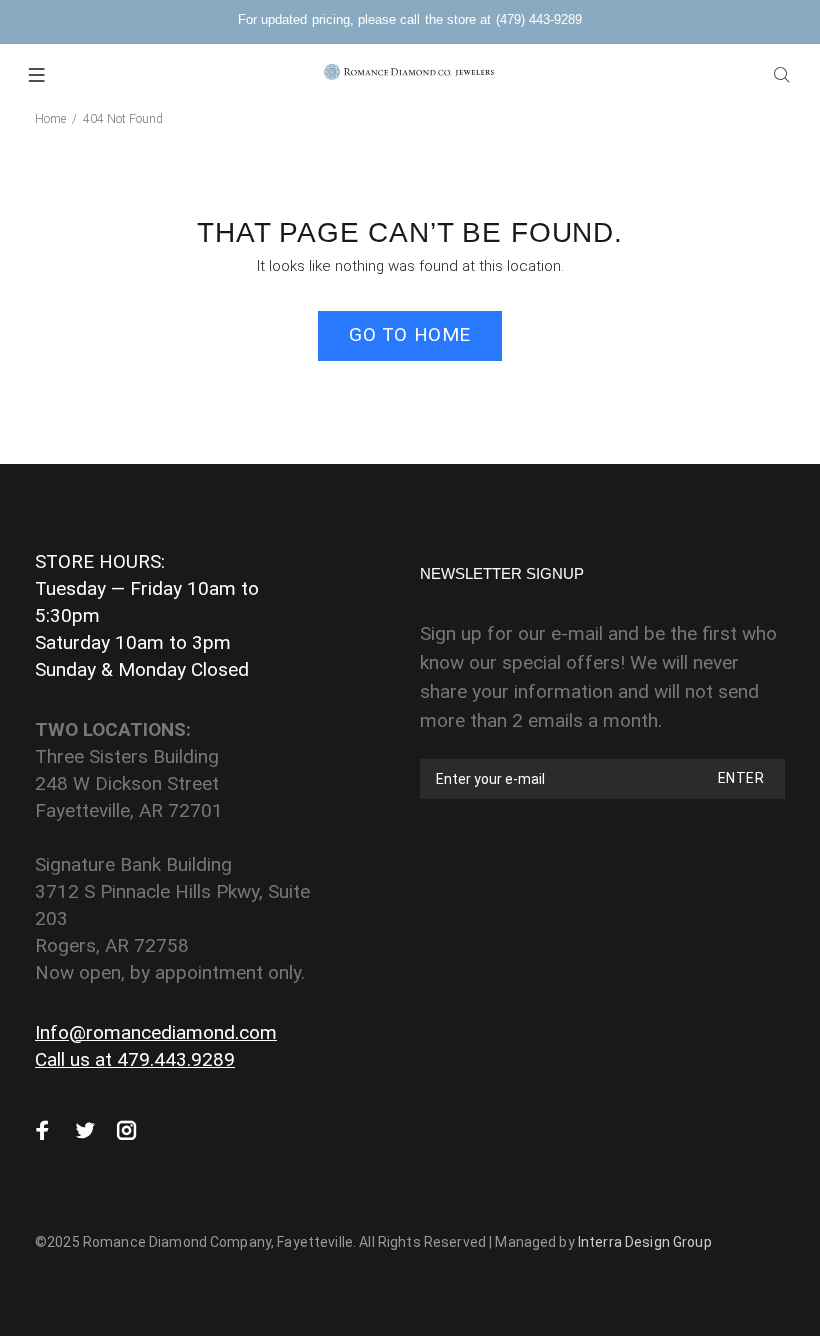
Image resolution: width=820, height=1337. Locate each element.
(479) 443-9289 (539, 19)
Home (50, 119)
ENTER (741, 778)
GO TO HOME (410, 334)
